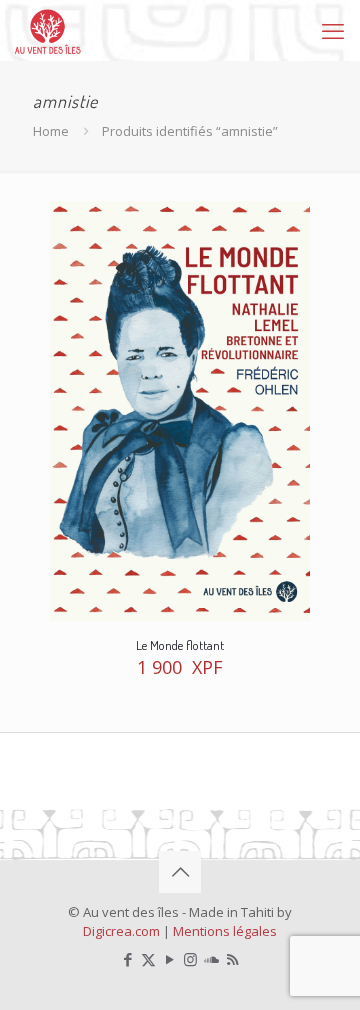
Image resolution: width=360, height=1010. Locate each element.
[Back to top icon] (180, 872)
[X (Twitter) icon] (148, 959)
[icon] (211, 959)
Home (51, 131)
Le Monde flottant (180, 645)
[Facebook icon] (127, 959)
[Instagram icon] (190, 959)
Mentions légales (225, 931)
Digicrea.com (121, 931)
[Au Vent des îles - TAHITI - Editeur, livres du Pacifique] (48, 30)
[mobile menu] (333, 30)
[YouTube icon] (169, 959)
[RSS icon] (232, 959)
